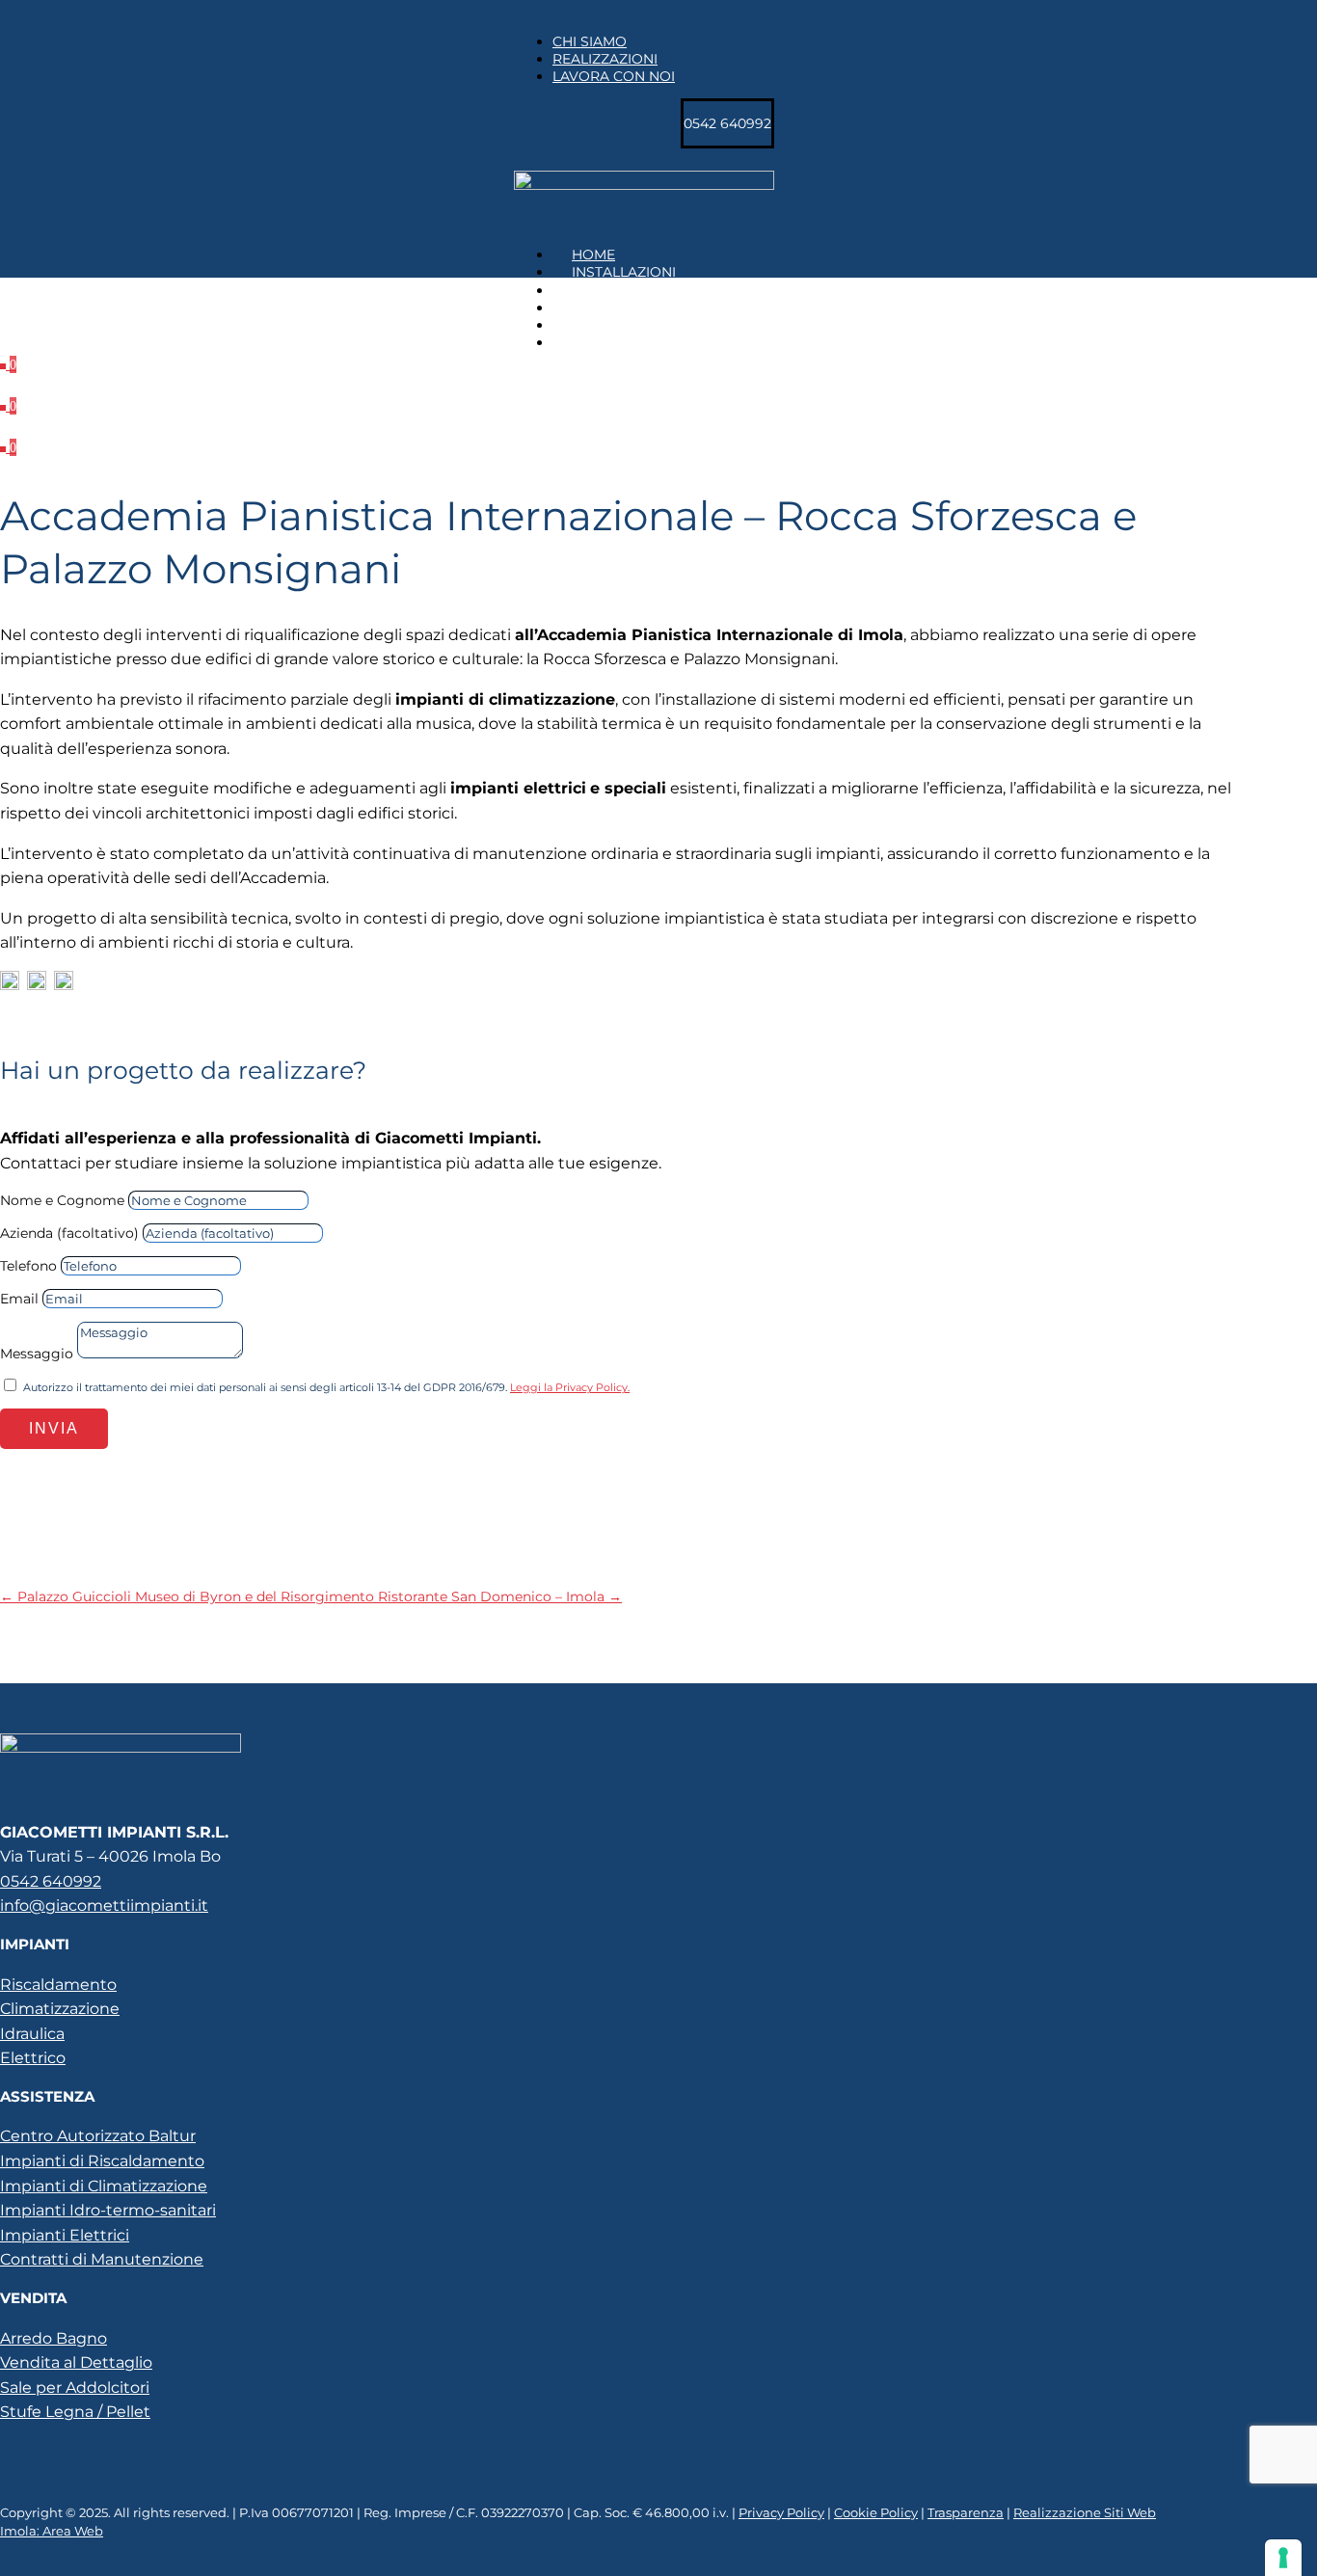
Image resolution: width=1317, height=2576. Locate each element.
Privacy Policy (781, 2512)
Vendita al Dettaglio (76, 2362)
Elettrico (33, 2058)
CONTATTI (606, 342)
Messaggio (37, 1354)
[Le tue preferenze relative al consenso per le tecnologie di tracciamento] (1283, 2558)
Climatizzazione (60, 2009)
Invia (54, 1428)
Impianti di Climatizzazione (104, 2186)
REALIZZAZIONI (605, 59)
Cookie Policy (876, 2512)
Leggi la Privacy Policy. (570, 1387)
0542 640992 (51, 1881)
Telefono (28, 1266)
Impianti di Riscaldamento (102, 2161)
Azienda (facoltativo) (69, 1233)
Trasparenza (966, 2512)
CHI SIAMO (590, 41)
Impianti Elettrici (65, 2235)
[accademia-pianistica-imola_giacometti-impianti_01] (8, 364)
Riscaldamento (58, 1985)
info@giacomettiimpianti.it (104, 1905)
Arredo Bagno (54, 2338)
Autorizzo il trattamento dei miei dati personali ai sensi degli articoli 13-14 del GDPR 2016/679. (326, 1387)
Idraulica (32, 2034)
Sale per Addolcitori (75, 2388)
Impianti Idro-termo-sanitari (108, 2210)
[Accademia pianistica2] (8, 447)
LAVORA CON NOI (614, 76)
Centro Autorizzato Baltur (98, 2136)
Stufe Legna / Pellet (75, 2412)
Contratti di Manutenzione (102, 2259)
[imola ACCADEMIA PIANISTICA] (8, 406)
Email (19, 1299)
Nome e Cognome (62, 1200)
